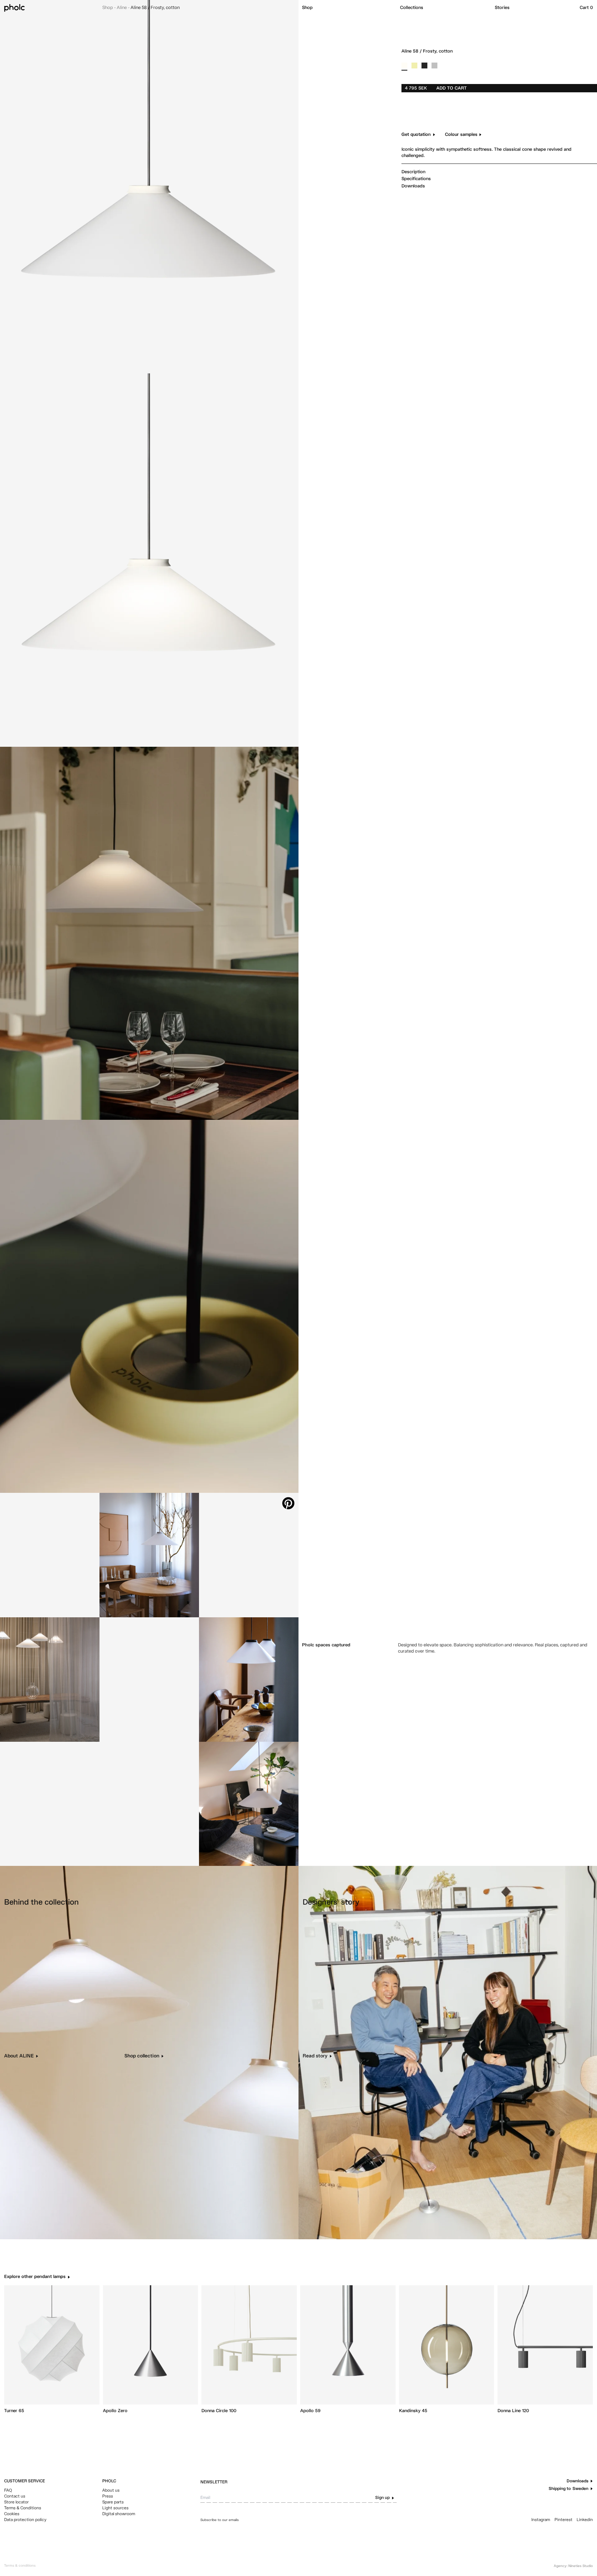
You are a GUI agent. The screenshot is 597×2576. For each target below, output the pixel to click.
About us (111, 2491)
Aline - (124, 8)
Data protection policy (25, 2520)
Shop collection (142, 2056)
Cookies (12, 2514)
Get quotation (416, 135)
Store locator (16, 2502)
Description (413, 172)
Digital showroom (119, 2514)
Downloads (413, 186)
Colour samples (461, 135)
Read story (315, 2056)
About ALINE (19, 2056)
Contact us (15, 2496)
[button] (348, 8)
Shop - (109, 8)
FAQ (8, 2491)
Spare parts (113, 2502)
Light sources (115, 2508)
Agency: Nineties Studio (573, 2566)
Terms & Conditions (23, 2508)
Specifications (416, 179)
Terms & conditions (20, 2566)
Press (108, 2496)
